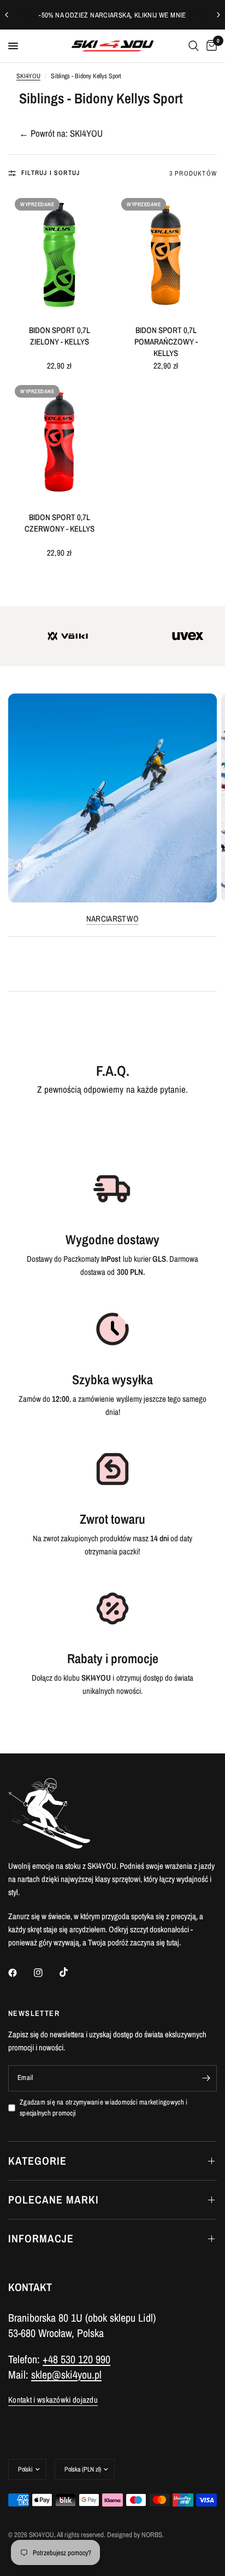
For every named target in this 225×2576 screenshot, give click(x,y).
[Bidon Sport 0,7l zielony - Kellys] (59, 255)
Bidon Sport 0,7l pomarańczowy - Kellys (166, 342)
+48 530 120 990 (76, 2359)
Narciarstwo (112, 919)
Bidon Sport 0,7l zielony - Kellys (60, 336)
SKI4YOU (28, 76)
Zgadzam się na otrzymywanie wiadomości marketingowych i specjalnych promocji (103, 2108)
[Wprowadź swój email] (206, 2078)
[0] (210, 46)
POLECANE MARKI (54, 2199)
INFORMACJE (41, 2238)
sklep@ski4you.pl (66, 2374)
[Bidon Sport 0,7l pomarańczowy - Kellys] (166, 255)
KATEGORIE (37, 2161)
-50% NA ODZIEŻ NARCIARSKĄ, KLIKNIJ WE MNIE (112, 15)
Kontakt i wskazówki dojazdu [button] (53, 2400)
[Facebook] (20, 1973)
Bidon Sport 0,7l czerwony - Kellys (60, 523)
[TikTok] (72, 1972)
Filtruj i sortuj (51, 173)
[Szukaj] (194, 46)
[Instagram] (46, 1973)
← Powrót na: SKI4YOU (61, 133)
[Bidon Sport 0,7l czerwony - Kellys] (59, 442)
